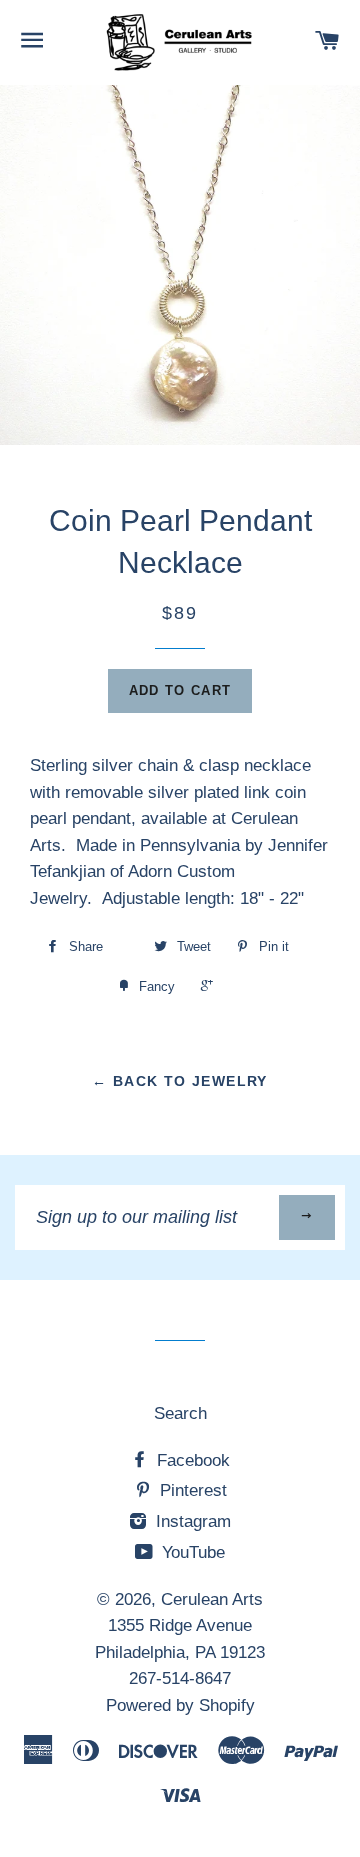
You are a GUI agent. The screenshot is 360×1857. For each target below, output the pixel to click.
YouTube (191, 1552)
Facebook (191, 1460)
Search (180, 1413)
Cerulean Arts (212, 1599)
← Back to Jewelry (180, 1081)
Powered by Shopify (180, 1705)
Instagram (191, 1521)
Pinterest (191, 1490)
